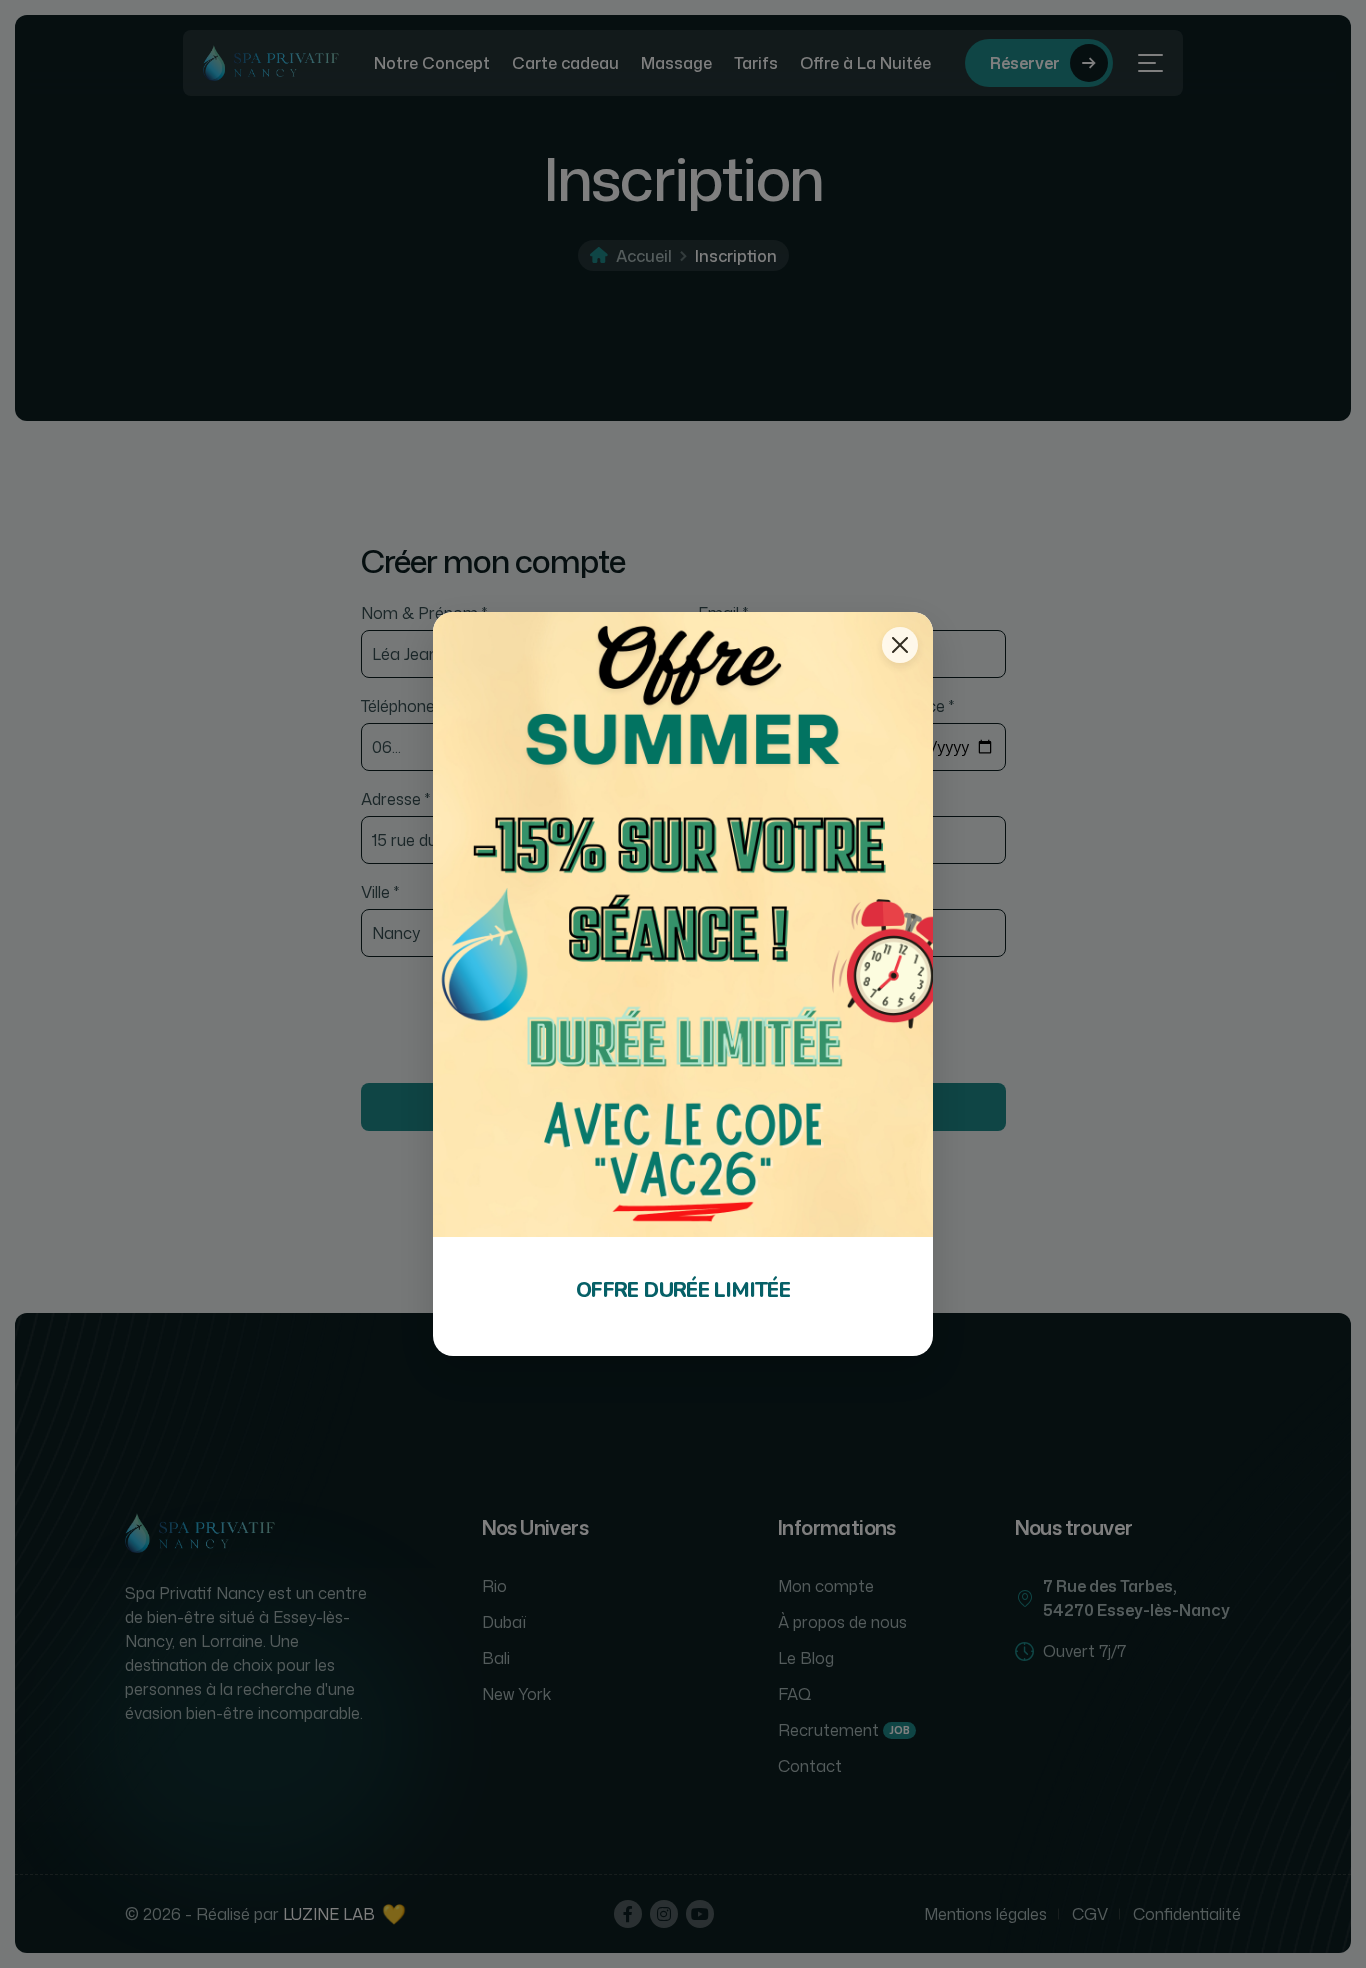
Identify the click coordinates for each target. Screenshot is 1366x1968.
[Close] (900, 645)
